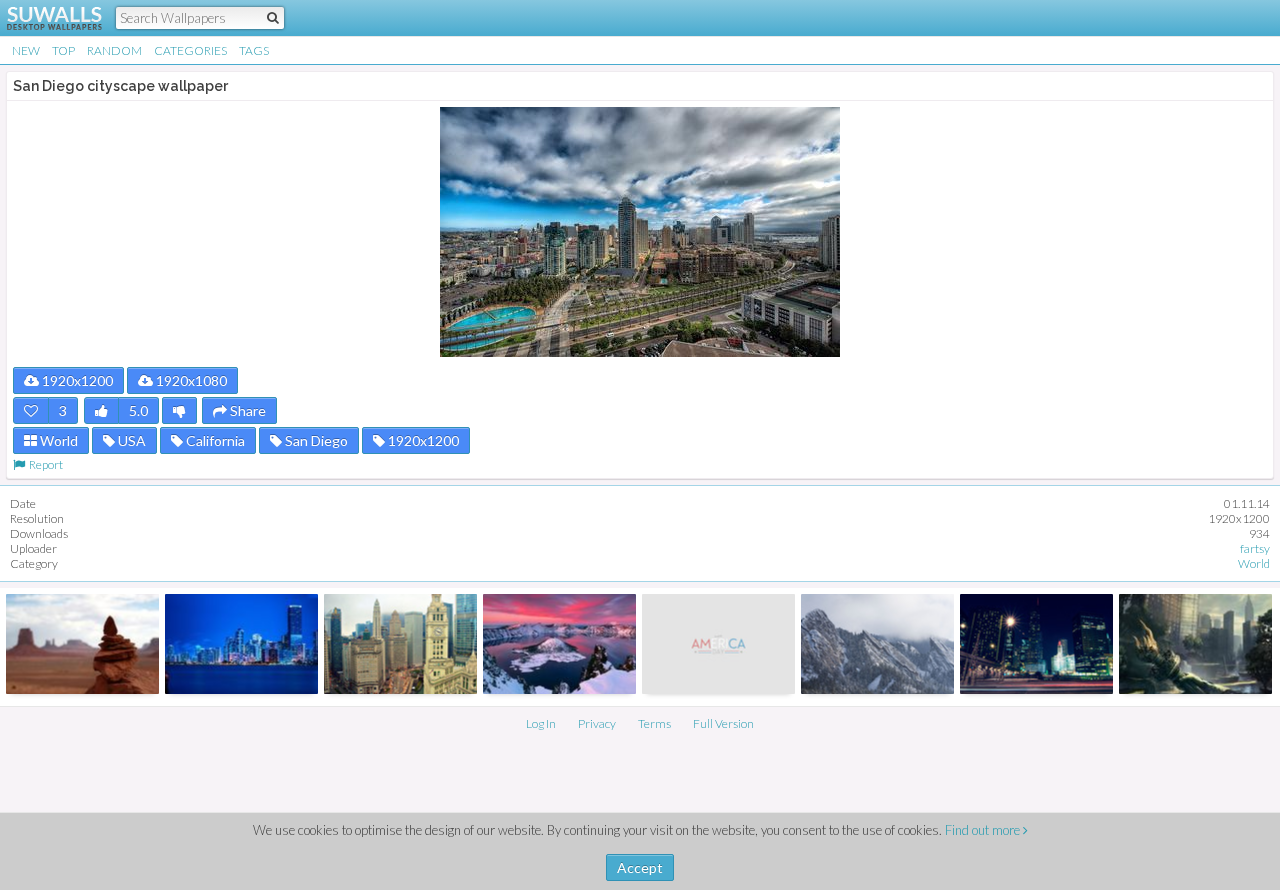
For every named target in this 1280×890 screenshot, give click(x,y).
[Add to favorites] (31, 410)
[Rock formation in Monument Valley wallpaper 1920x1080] (82, 644)
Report (44, 464)
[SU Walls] (42, 18)
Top (63, 50)
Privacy (597, 723)
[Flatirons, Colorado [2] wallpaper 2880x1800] (877, 644)
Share (246, 410)
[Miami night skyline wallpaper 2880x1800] (241, 644)
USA (130, 440)
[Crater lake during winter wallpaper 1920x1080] (559, 644)
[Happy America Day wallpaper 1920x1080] (718, 644)
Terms (654, 723)
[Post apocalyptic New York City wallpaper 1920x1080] (1195, 644)
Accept (640, 867)
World (57, 440)
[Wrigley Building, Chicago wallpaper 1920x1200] (400, 644)
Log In (541, 723)
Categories (190, 50)
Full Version (723, 723)
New (26, 50)
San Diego (315, 440)
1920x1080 (190, 380)
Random (114, 50)
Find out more (984, 830)
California (214, 440)
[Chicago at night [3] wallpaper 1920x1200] (1036, 644)
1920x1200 (76, 380)
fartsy (1255, 548)
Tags (254, 50)
